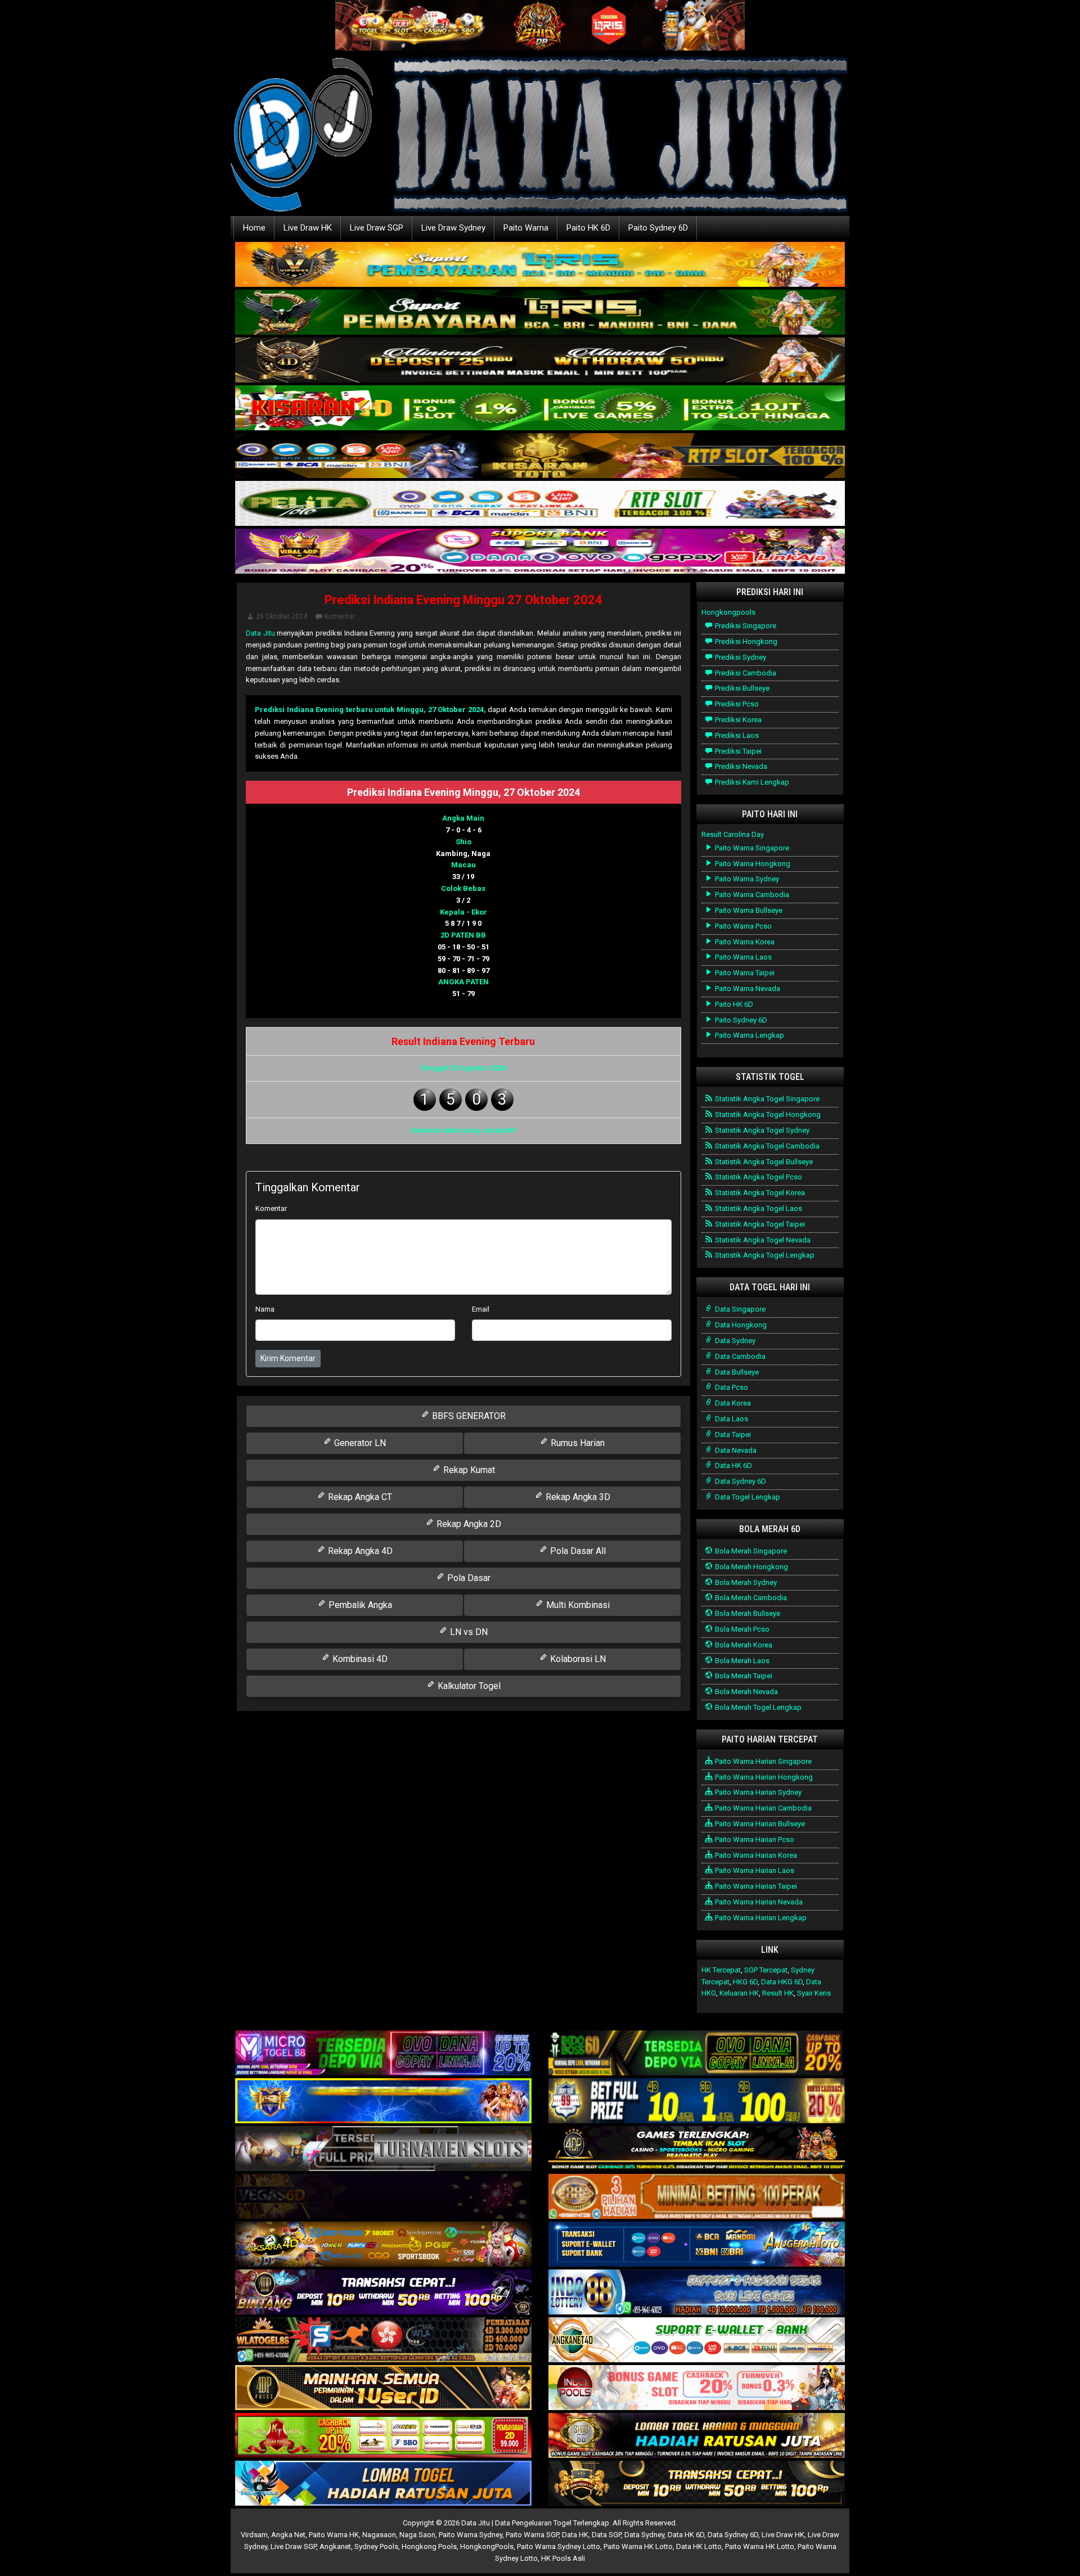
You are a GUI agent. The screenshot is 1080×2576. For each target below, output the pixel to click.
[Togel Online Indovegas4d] (697, 2484)
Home (254, 228)
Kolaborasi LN (577, 1659)
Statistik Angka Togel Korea (759, 1193)
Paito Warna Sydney (746, 879)
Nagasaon (379, 2535)
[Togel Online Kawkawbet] (383, 2149)
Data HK (575, 2535)
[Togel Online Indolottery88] (697, 2293)
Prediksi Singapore (745, 626)
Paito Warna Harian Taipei (755, 1886)
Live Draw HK (308, 228)
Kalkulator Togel (468, 1686)
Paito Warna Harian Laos (754, 1870)
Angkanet (335, 2546)
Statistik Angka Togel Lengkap (764, 1255)
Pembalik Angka (359, 1605)
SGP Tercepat (766, 1970)
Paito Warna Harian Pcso (754, 1839)
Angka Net (288, 2535)
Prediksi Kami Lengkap (751, 782)
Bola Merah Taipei (743, 1676)
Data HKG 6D (782, 1982)
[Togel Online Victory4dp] (383, 2102)
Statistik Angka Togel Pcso (758, 1177)
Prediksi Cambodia (745, 673)
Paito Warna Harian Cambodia (762, 1808)
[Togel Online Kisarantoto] (540, 456)
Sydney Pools (376, 2546)
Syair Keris (814, 1993)
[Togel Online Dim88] (540, 313)
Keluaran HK (739, 1993)
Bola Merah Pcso (741, 1629)
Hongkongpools (728, 612)
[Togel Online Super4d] (540, 361)
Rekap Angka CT (359, 1497)
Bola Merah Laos (741, 1661)
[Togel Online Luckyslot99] (697, 2102)
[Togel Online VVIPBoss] (540, 265)
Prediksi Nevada (740, 766)
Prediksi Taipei (737, 751)
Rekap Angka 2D (468, 1524)
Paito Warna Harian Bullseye (759, 1824)
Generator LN (359, 1443)
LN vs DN (468, 1632)
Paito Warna (526, 228)
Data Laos (731, 1419)
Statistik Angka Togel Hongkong (767, 1114)
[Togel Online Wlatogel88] (383, 2341)
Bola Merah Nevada (746, 1692)
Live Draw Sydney (453, 228)
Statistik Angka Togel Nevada (762, 1240)
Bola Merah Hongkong (751, 1567)
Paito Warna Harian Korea (755, 1855)
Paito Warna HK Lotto (638, 2546)
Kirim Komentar (288, 1358)
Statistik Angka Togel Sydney (761, 1130)
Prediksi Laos (736, 735)
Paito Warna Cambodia (751, 895)
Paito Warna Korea (744, 942)
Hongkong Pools (429, 2546)
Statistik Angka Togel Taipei (759, 1224)
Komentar (340, 616)
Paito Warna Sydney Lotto (559, 2546)
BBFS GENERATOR (468, 1416)
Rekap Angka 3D (577, 1497)
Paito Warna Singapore (751, 848)
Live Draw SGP (377, 228)
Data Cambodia (739, 1356)
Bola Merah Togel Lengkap (757, 1707)
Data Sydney (734, 1341)
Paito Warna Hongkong (752, 864)
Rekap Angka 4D (359, 1551)
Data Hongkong (740, 1325)
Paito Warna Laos (742, 957)
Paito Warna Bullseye (748, 910)
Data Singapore (739, 1309)
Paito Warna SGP (532, 2535)
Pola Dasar (468, 1578)
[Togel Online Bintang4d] (383, 2293)
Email (481, 1309)
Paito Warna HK (334, 2535)
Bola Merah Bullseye (747, 1613)
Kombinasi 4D (359, 1659)
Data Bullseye (736, 1372)
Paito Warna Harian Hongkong (763, 1777)
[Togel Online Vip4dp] (697, 2149)
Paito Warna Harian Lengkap (760, 1918)
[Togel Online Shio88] (697, 2436)
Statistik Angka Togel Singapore (766, 1099)
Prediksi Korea (737, 720)
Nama (265, 1309)
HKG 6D (745, 1982)
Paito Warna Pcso (742, 926)
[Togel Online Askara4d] (383, 2245)
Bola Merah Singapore (750, 1551)
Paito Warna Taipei (744, 973)
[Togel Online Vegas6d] (383, 2197)
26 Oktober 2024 (282, 616)
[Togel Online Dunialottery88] (697, 2197)
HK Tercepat (721, 1970)
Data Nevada (735, 1450)
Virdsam (254, 2535)
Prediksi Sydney (740, 657)
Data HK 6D (733, 1465)
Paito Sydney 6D (658, 228)
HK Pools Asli (563, 2558)
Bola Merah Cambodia (750, 1598)
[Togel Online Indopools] (697, 2388)
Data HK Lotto (699, 2546)
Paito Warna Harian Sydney (757, 1792)
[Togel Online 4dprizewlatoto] (383, 2388)
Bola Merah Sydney (745, 1582)
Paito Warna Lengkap (749, 1035)
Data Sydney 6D (740, 1481)
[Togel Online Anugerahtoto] (697, 2245)
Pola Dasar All (577, 1551)
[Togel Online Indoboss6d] (697, 2054)
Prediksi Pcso (736, 704)
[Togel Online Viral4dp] (540, 552)
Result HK (778, 1993)
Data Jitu (260, 633)
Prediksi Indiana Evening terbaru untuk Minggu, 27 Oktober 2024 (369, 710)
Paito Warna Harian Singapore (762, 1761)
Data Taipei (732, 1435)
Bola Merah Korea (743, 1645)
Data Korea (732, 1403)
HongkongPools (487, 2546)
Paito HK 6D (588, 228)
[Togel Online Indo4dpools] (383, 2484)
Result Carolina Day (733, 834)
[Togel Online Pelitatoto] (540, 504)
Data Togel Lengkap (747, 1497)
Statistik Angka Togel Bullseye (763, 1162)
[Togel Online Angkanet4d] (697, 2341)
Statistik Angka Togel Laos (758, 1208)
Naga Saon (417, 2535)
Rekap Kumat (468, 1470)
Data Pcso (731, 1387)
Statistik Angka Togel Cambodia (766, 1146)
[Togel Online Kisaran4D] (540, 409)
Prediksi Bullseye (741, 688)
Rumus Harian (577, 1443)
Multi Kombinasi (577, 1605)
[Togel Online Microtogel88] (383, 2054)
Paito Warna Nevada (747, 988)
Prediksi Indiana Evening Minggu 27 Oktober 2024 (463, 600)
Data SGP (606, 2535)
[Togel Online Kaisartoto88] (383, 2436)
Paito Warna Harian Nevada (758, 1902)
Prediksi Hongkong (745, 641)
